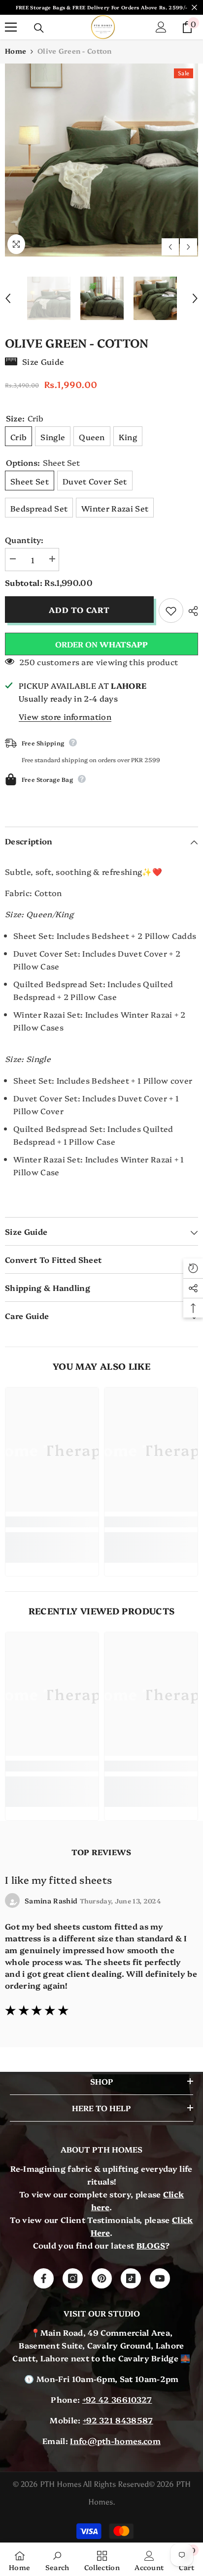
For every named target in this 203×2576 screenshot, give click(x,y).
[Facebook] (44, 2278)
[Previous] (170, 247)
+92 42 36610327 (117, 2399)
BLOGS (151, 2245)
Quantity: (24, 540)
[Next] (188, 247)
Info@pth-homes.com (115, 2441)
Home (16, 51)
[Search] (39, 28)
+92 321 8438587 (118, 2420)
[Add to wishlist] (171, 611)
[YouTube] (160, 2278)
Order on (101, 644)
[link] (52, 1522)
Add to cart (78, 610)
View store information (65, 716)
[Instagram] (73, 2278)
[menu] (11, 27)
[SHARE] (191, 611)
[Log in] (161, 27)
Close (194, 8)
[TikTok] (131, 2278)
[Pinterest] (102, 2278)
